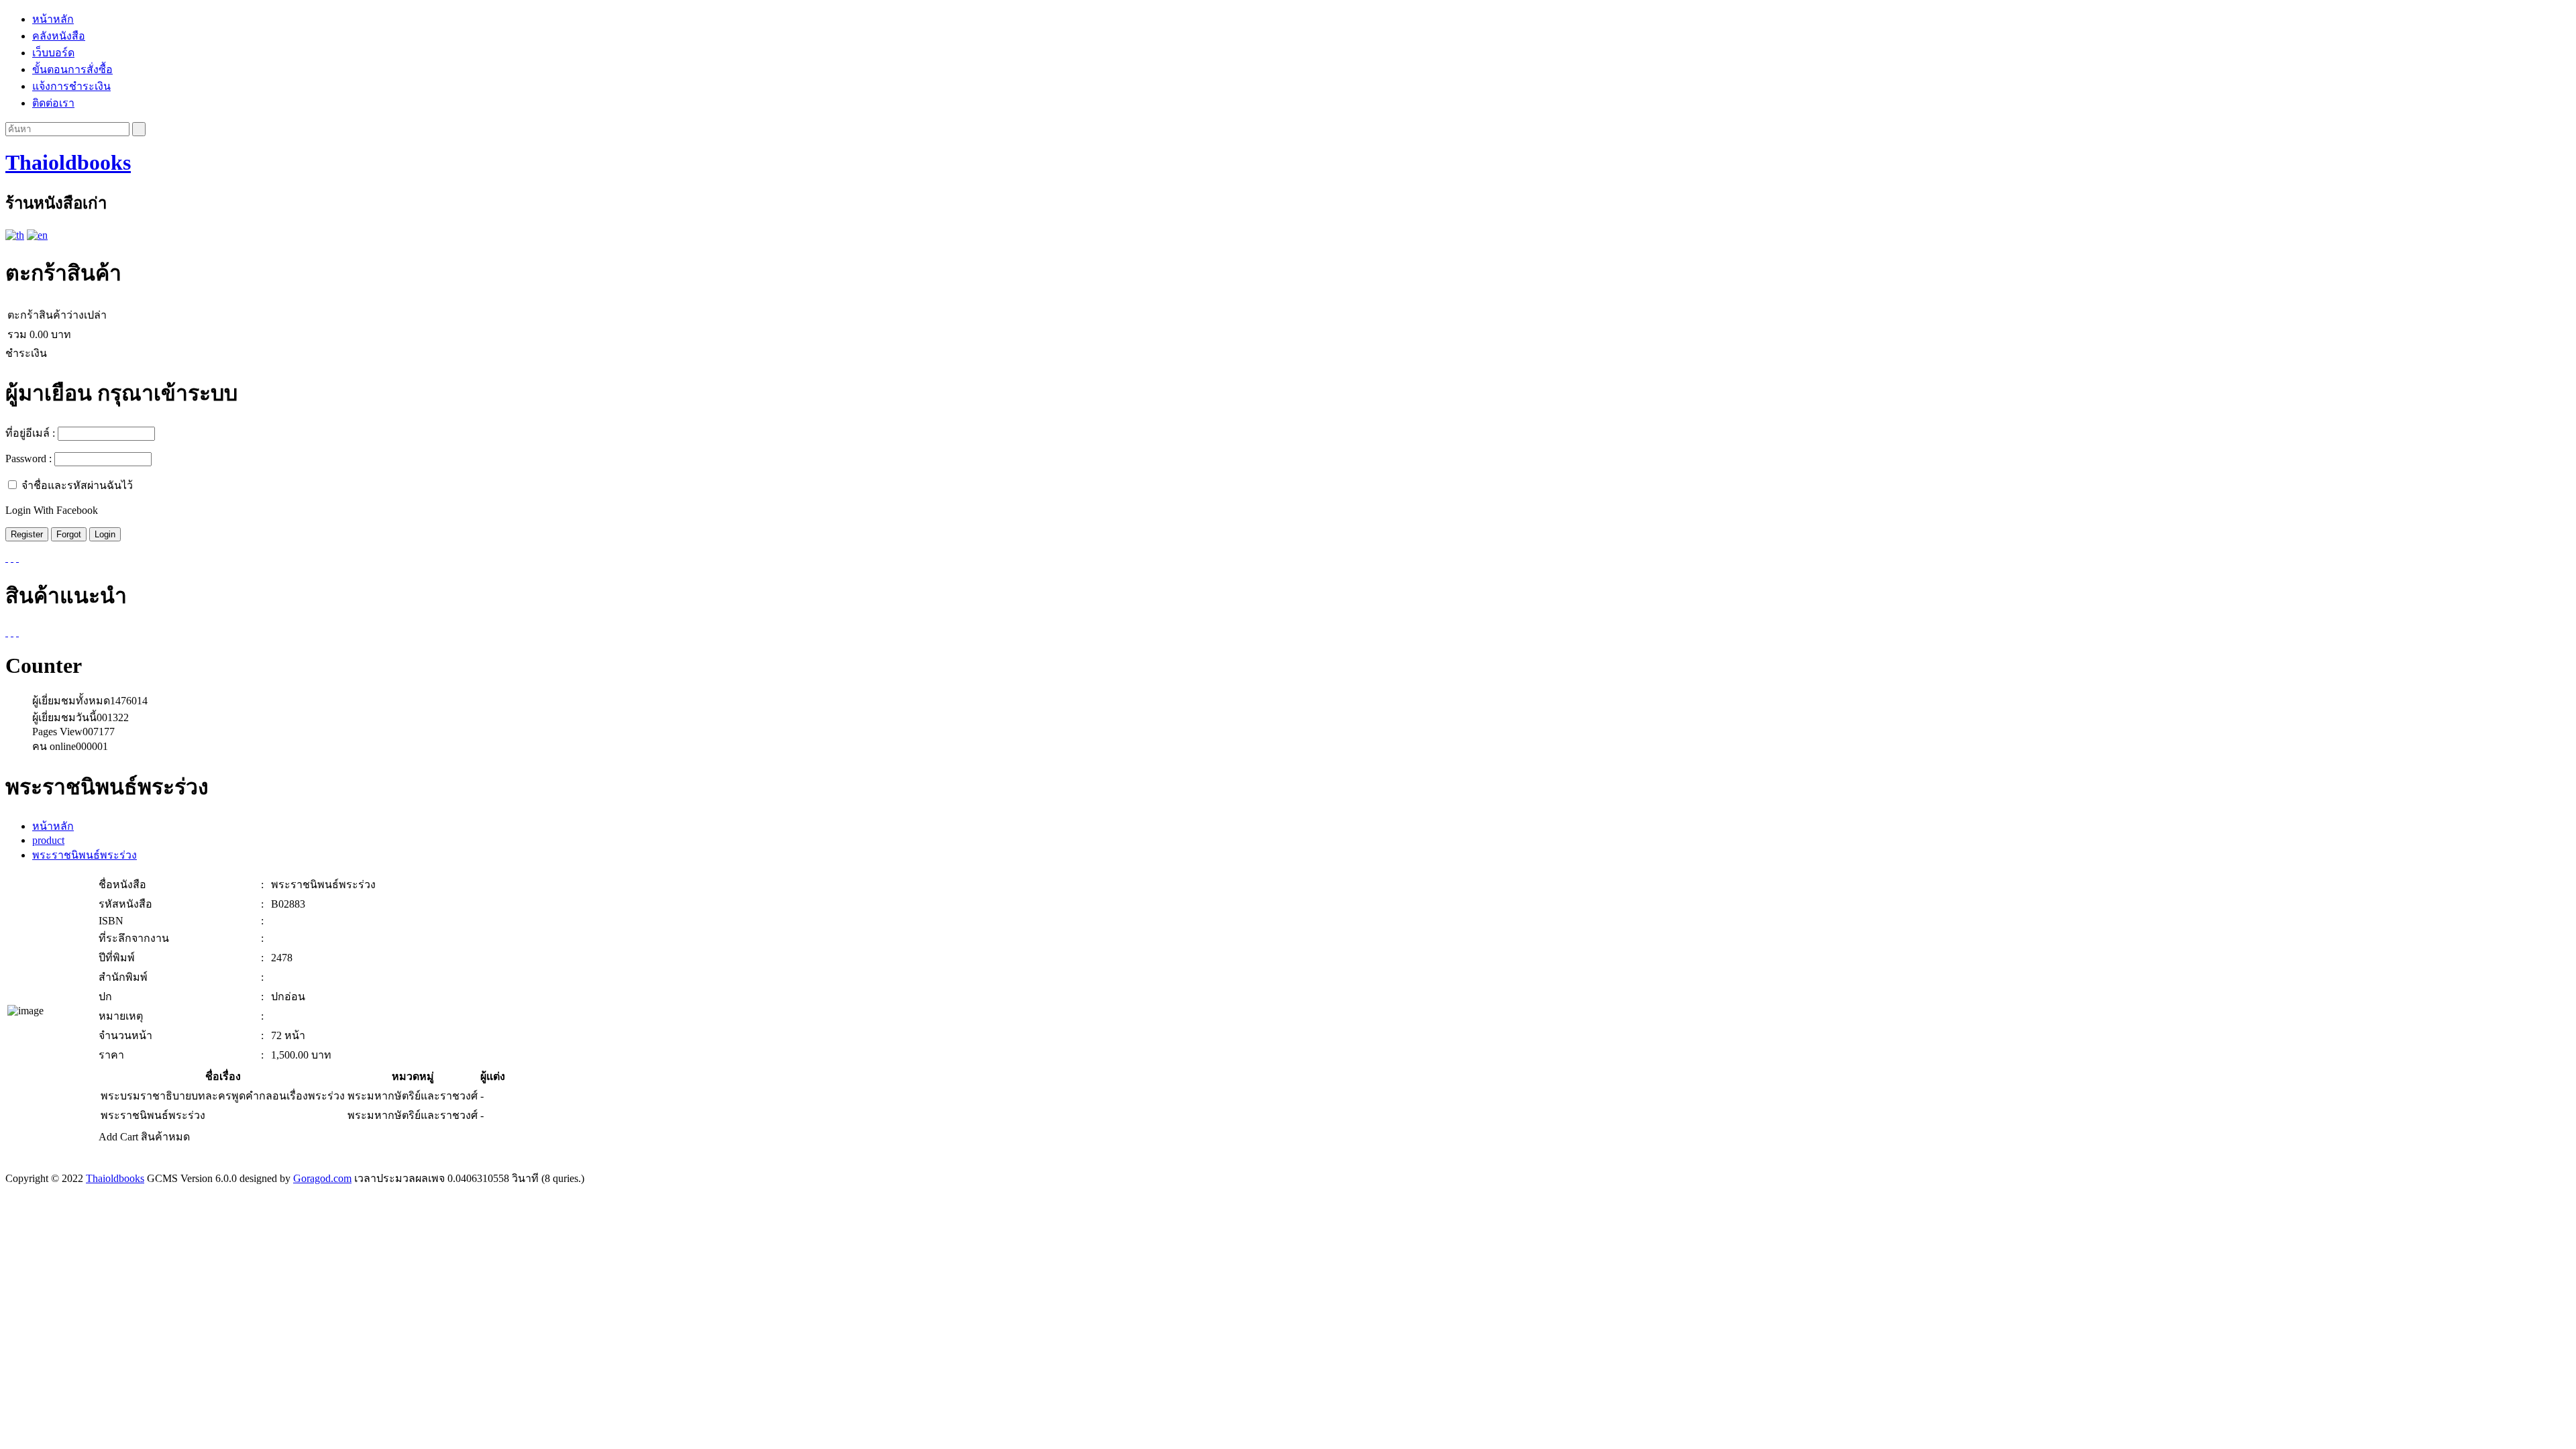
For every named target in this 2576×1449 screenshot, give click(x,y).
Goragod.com (322, 1178)
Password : (29, 459)
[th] (15, 235)
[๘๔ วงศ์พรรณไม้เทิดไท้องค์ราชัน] (7, 632)
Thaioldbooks (68, 162)
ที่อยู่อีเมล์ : (30, 433)
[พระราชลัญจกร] (17, 632)
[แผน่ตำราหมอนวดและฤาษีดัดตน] (12, 632)
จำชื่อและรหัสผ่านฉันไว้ (77, 485)
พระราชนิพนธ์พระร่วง (85, 855)
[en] (37, 235)
